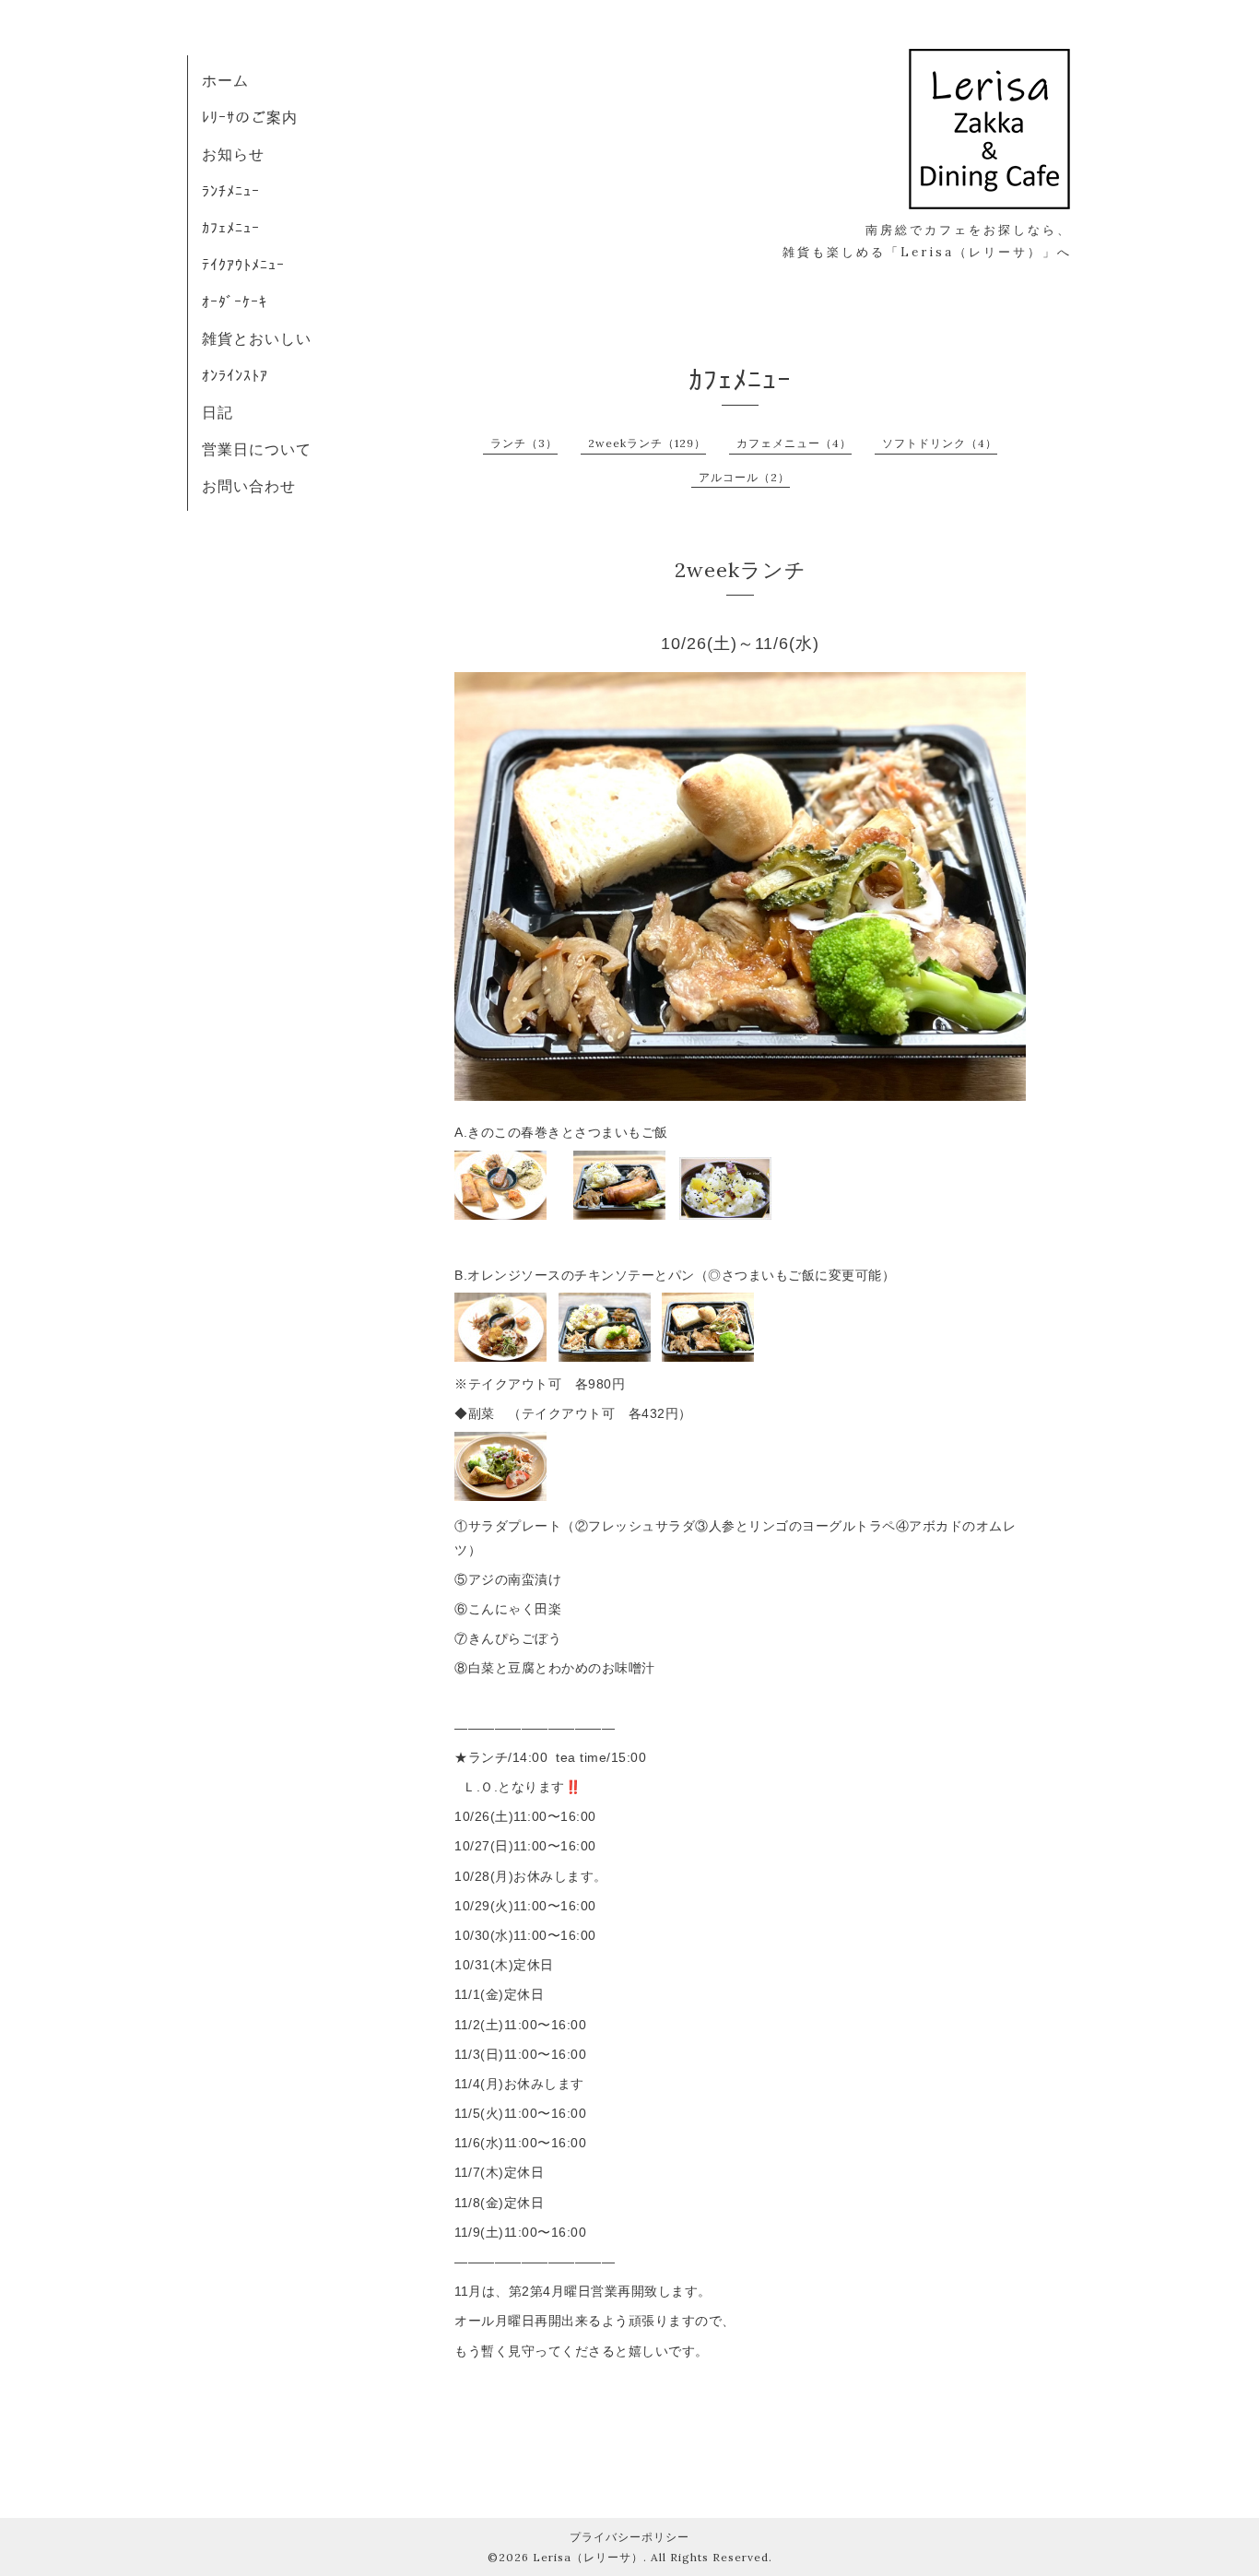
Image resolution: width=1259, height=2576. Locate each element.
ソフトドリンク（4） (940, 443)
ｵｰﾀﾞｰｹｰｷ (235, 301)
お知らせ (233, 154)
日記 (218, 412)
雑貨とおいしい (257, 338)
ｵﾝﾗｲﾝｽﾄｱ (235, 375)
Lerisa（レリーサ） (588, 2557)
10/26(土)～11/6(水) (740, 644)
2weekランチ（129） (647, 443)
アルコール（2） (744, 477)
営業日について (257, 449)
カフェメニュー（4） (794, 443)
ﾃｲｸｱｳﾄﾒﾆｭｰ (243, 265)
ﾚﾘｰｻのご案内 (250, 117)
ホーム (225, 80)
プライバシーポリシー (629, 2537)
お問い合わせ (249, 486)
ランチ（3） (524, 443)
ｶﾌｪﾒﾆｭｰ (231, 228)
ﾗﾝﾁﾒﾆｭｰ (231, 191)
